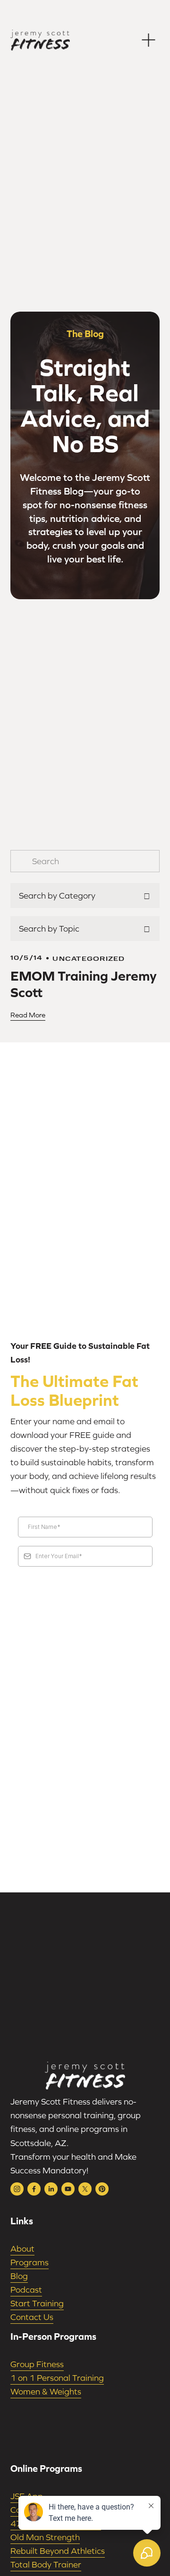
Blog (19, 2276)
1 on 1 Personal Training (57, 2378)
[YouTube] (68, 2189)
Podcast (26, 2290)
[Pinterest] (102, 2189)
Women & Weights (46, 2391)
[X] (85, 2189)
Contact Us (32, 2317)
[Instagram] (17, 2189)
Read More (28, 1015)
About (22, 2249)
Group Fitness (37, 2364)
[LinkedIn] (51, 2189)
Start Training (37, 2303)
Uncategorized (89, 958)
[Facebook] (34, 2189)
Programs (30, 2262)
